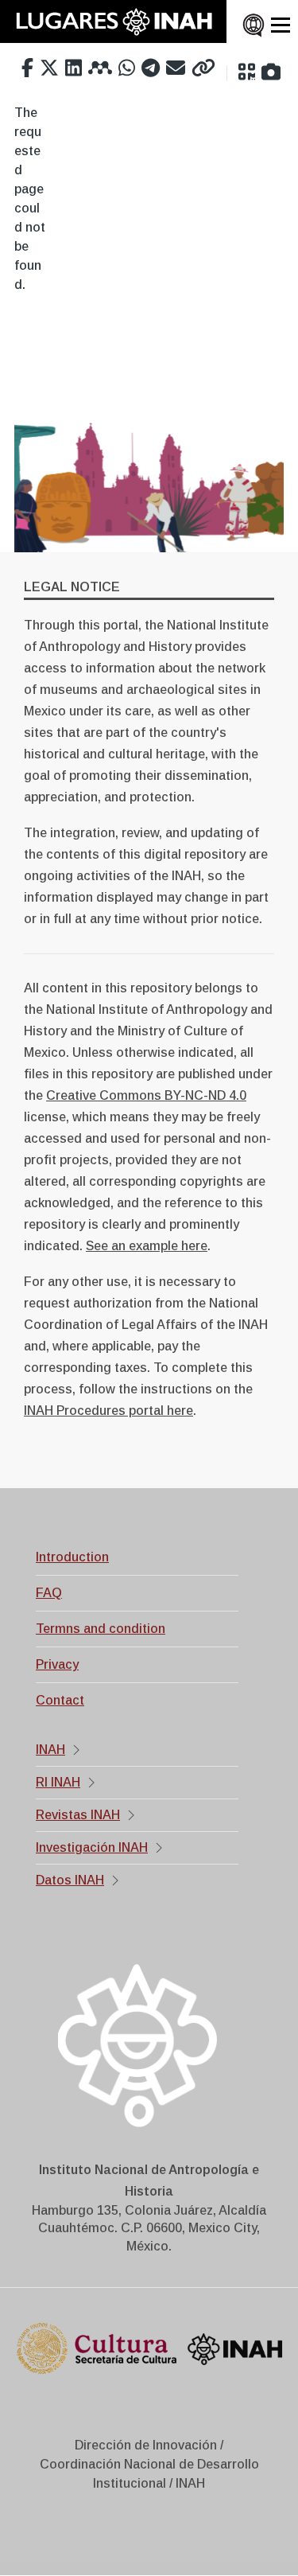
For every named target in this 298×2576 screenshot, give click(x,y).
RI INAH (58, 1782)
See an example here (147, 1246)
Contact (60, 1700)
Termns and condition (101, 1629)
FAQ (49, 1593)
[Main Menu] (281, 25)
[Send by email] (176, 68)
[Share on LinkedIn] (74, 68)
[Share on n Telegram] (151, 68)
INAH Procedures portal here (108, 1411)
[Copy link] (203, 68)
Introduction (72, 1557)
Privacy (57, 1664)
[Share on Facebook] (27, 68)
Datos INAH (70, 1880)
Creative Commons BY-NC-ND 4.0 (146, 1095)
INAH (50, 1750)
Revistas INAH (78, 1815)
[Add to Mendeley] (100, 68)
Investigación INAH (92, 1847)
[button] (247, 72)
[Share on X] (49, 68)
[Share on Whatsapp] (127, 68)
